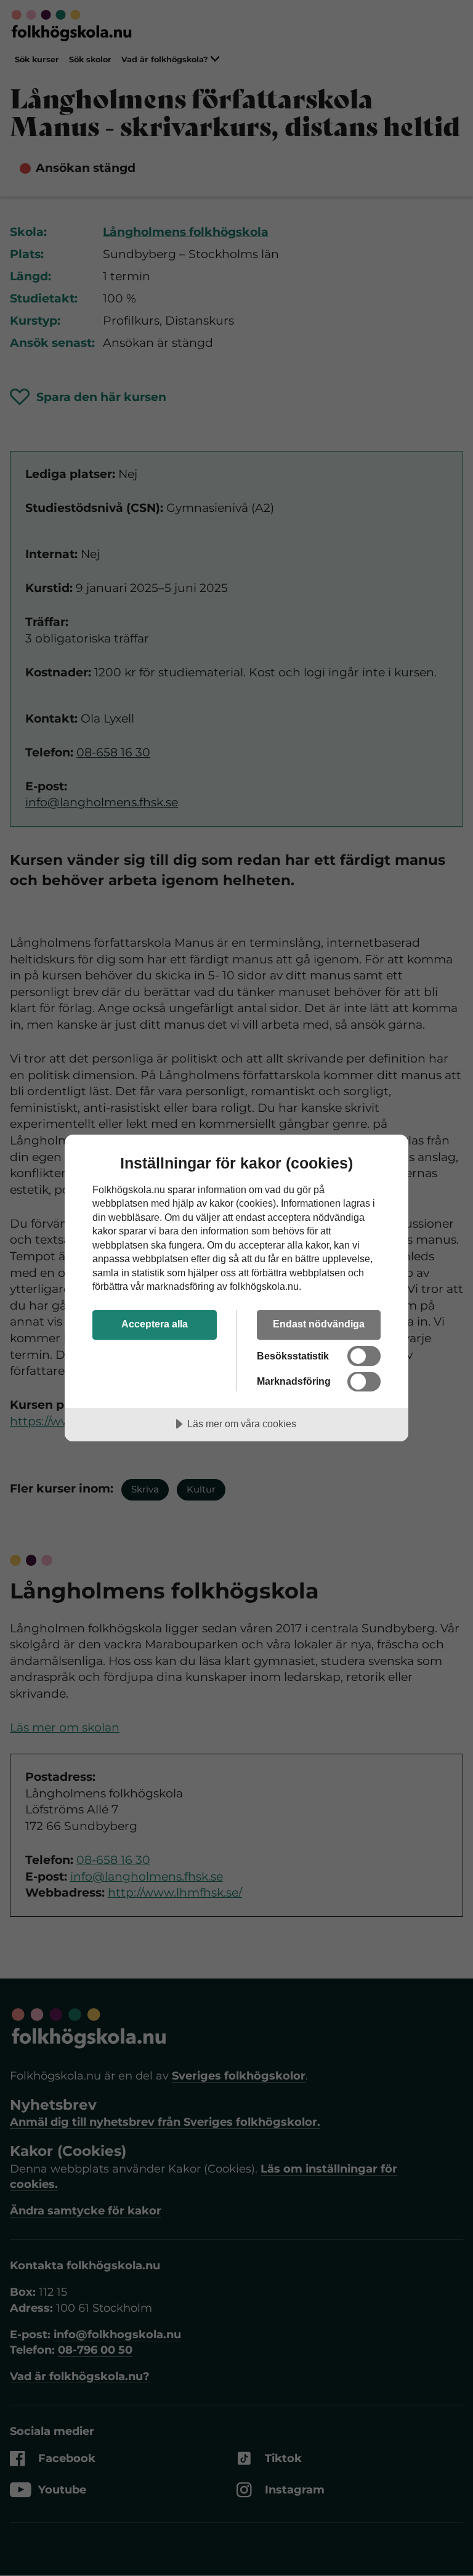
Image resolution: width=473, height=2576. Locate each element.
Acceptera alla (155, 1324)
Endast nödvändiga (319, 1324)
